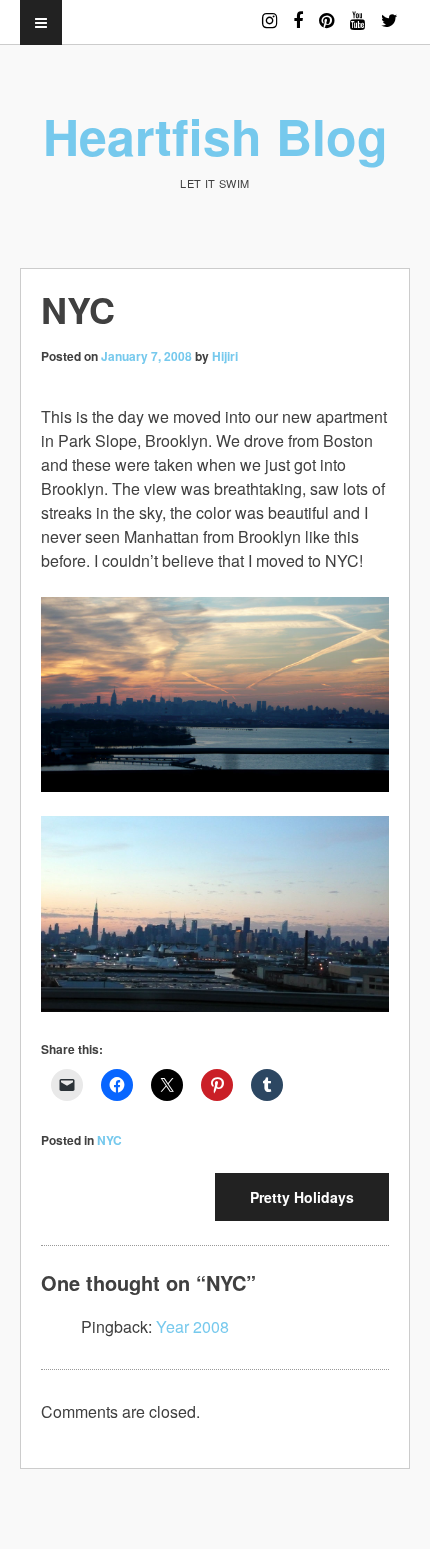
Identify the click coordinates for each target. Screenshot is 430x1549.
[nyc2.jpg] (215, 907)
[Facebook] (298, 11)
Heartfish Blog (215, 135)
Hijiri (225, 356)
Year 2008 (192, 1326)
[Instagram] (269, 11)
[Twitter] (389, 11)
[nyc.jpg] (215, 687)
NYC (109, 1140)
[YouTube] (357, 11)
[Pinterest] (326, 11)
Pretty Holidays (302, 1197)
